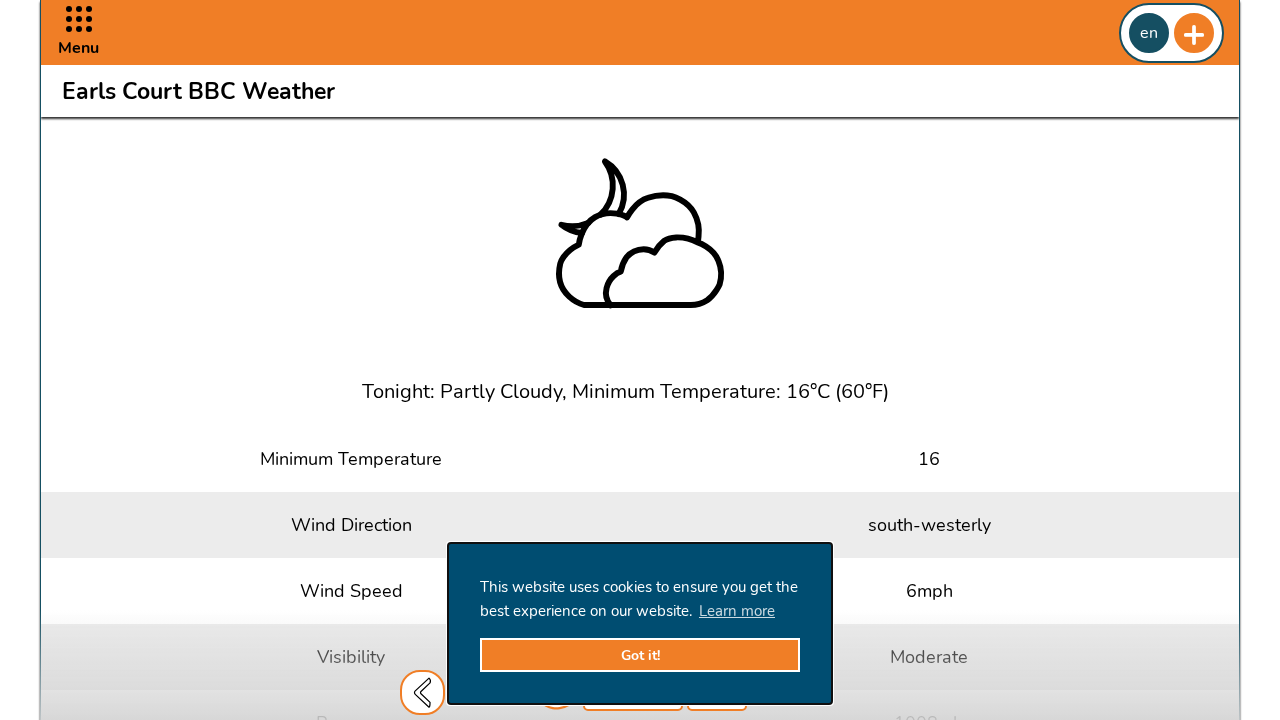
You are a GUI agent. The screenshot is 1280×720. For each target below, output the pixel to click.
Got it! (640, 655)
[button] (78, 32)
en (1149, 33)
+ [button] (1194, 33)
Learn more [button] (737, 611)
